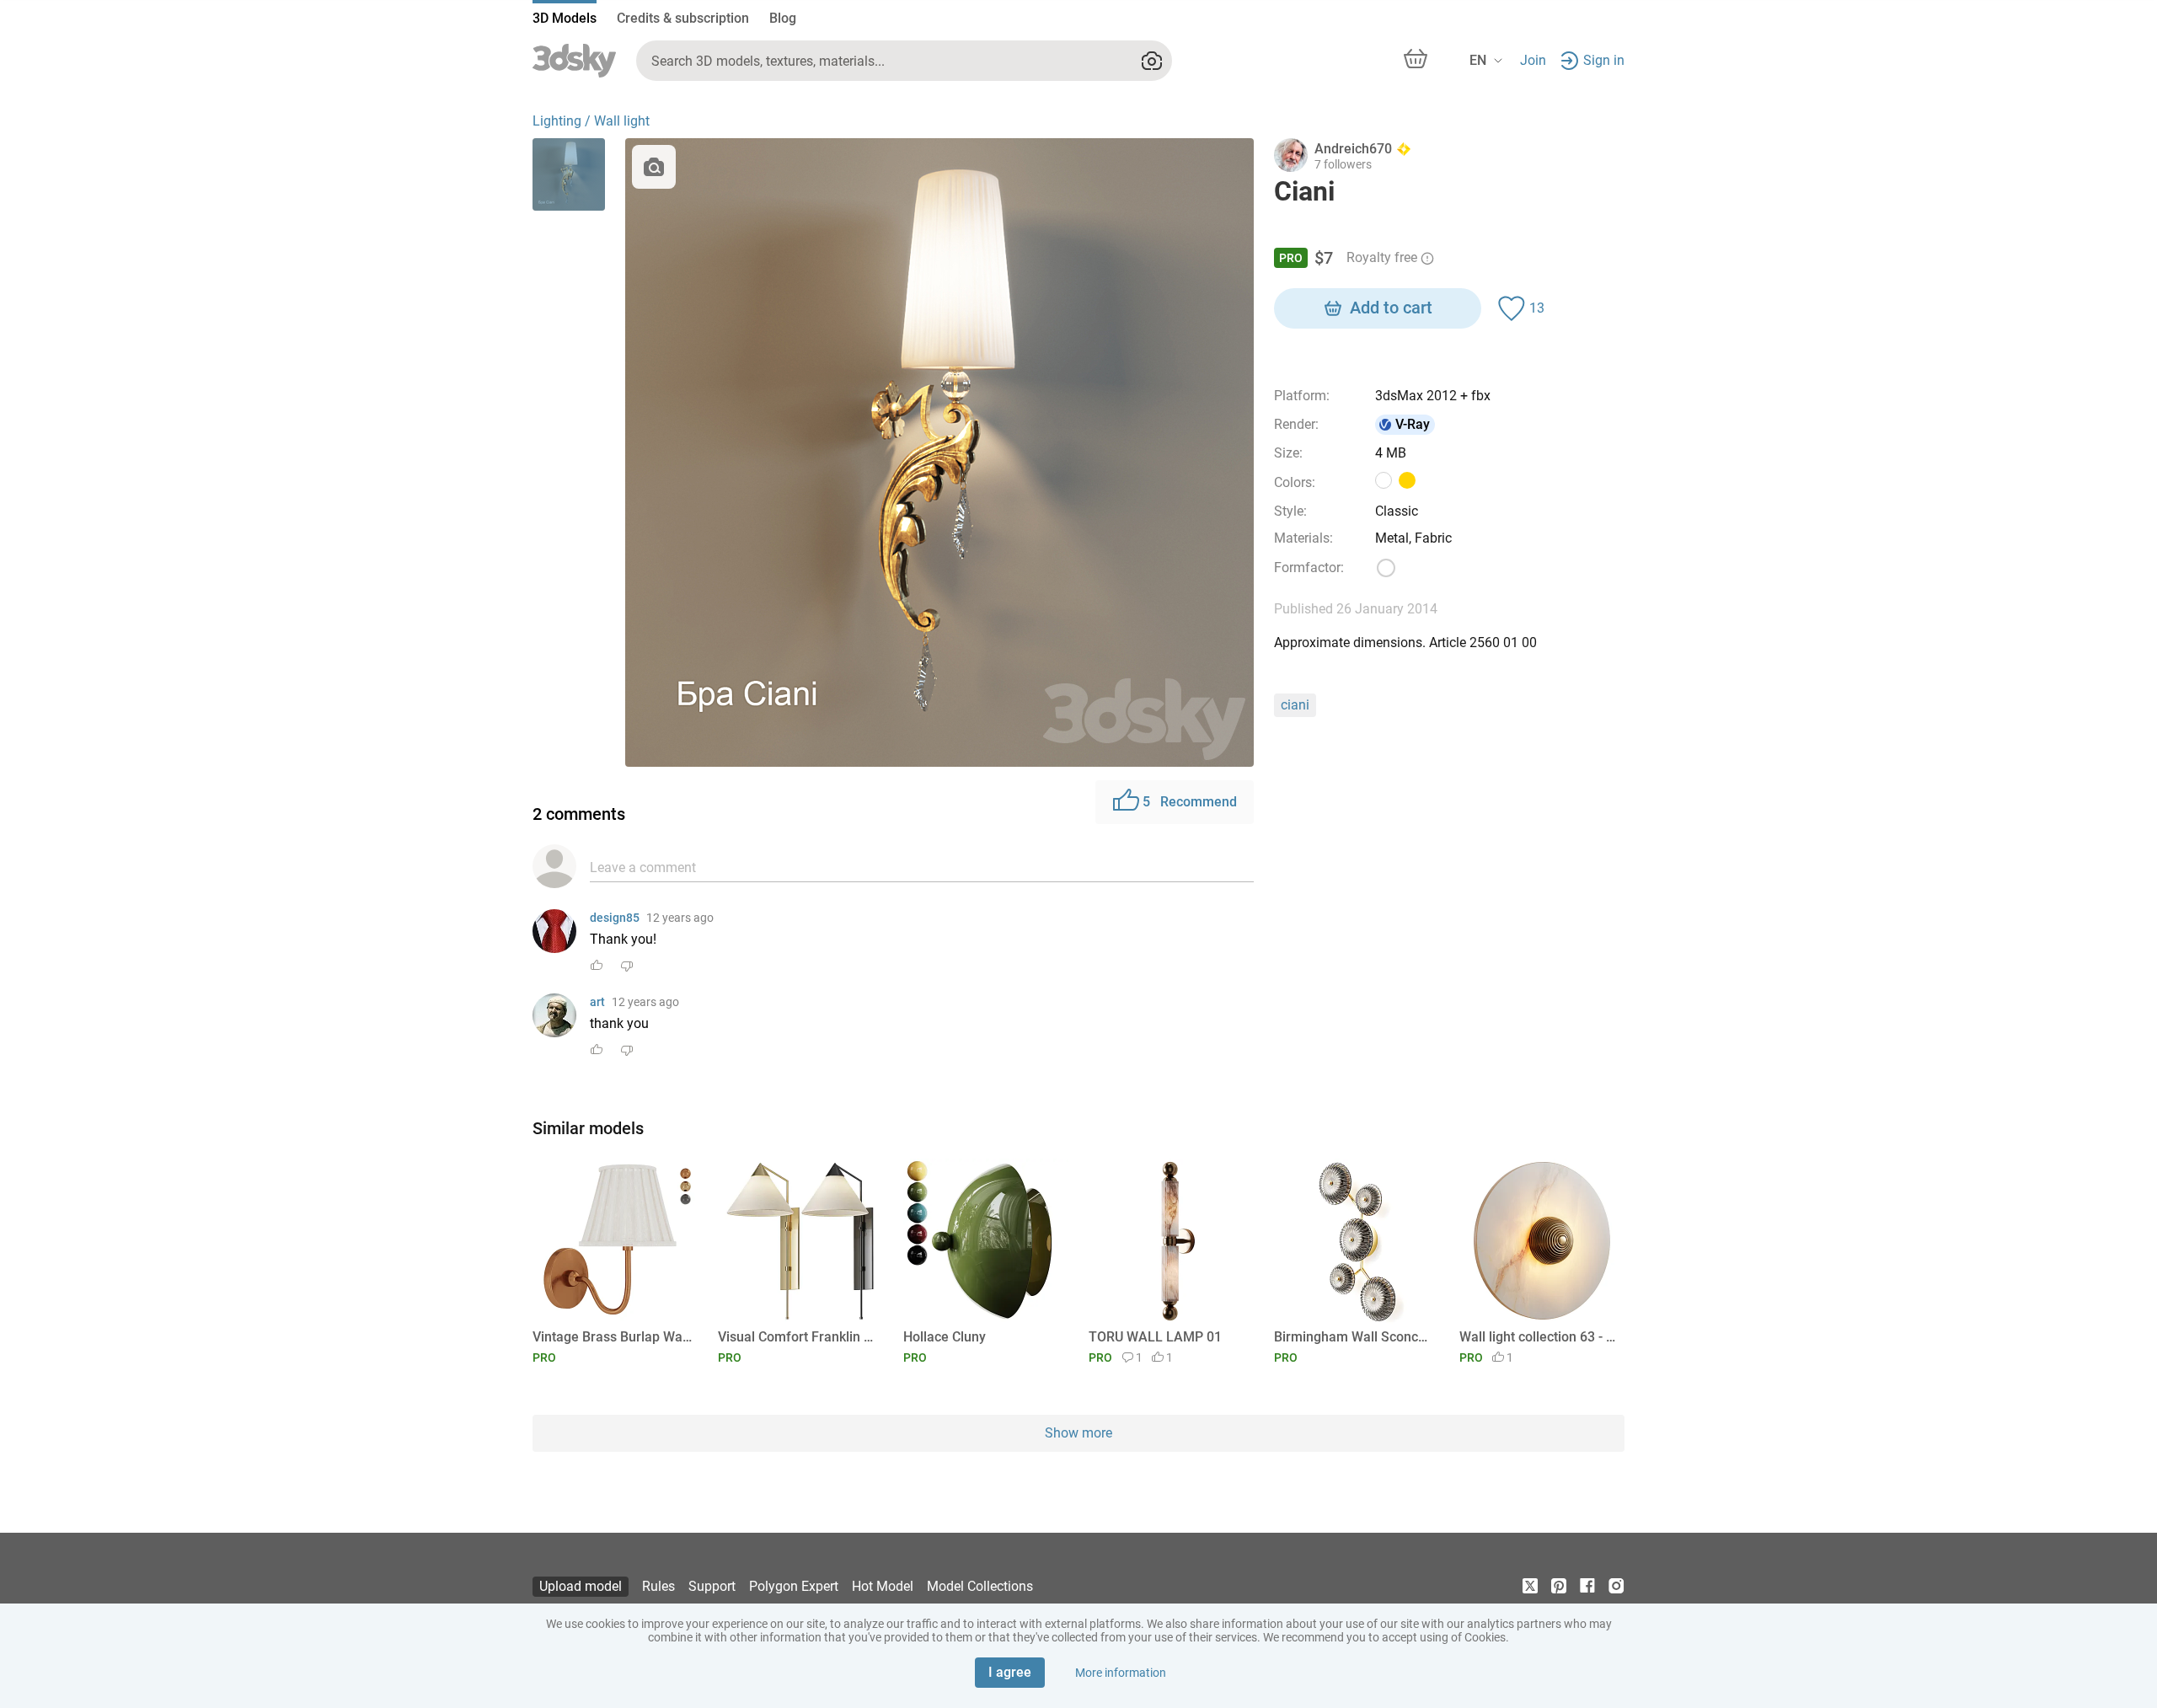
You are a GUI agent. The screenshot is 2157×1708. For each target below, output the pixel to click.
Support (712, 1586)
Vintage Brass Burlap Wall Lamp (612, 1337)
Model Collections (980, 1586)
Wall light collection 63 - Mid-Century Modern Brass (1539, 1337)
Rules (658, 1586)
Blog (783, 18)
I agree (1010, 1672)
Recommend (1190, 802)
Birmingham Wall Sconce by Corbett (1354, 1337)
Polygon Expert (794, 1586)
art (597, 1002)
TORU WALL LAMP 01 (1155, 1337)
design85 (615, 918)
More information (1121, 1673)
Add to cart (1391, 308)
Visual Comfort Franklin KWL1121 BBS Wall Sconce (798, 1337)
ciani (1295, 705)
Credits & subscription (683, 18)
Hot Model (883, 1586)
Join (1533, 60)
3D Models (565, 18)
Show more (1078, 1433)
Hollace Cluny (945, 1337)
